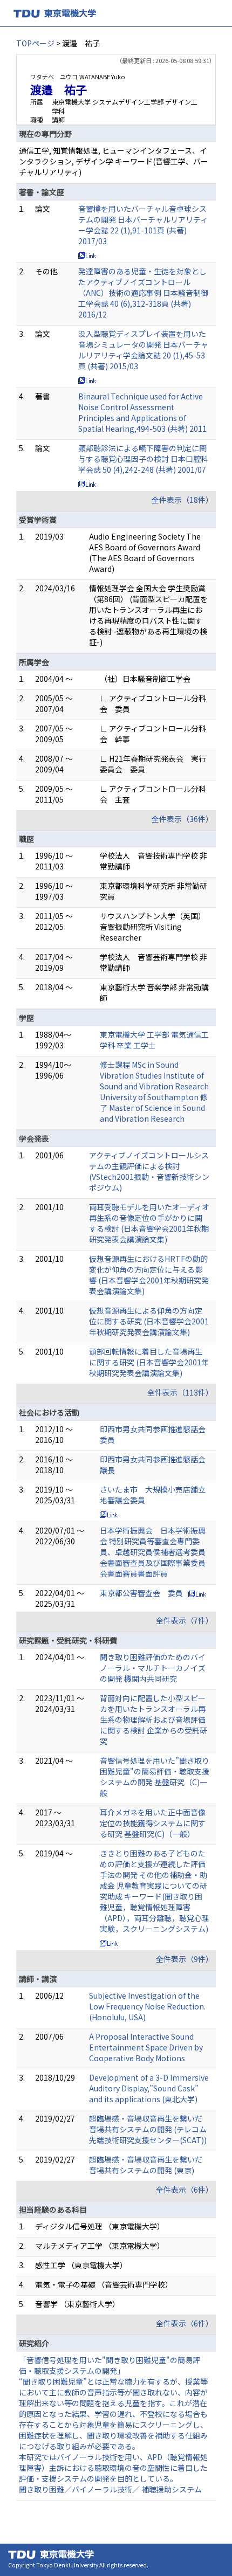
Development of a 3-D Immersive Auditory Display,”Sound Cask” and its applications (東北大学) (149, 2088)
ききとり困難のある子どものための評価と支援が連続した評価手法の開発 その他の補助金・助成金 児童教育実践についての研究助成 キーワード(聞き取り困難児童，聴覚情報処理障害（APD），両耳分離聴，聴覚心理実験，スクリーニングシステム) (155, 1891)
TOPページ (35, 43)
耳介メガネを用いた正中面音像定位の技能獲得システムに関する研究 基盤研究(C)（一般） (153, 1823)
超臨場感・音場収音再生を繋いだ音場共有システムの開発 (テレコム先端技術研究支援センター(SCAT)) (148, 2129)
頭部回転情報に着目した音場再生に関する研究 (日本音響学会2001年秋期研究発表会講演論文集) (149, 1362)
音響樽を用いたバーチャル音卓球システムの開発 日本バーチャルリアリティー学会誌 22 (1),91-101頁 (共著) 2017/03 (143, 225)
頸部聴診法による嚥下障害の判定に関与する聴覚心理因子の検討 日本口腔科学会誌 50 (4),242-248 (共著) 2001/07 (143, 459)
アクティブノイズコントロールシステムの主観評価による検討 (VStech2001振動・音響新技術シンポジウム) (149, 1171)
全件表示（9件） (185, 1959)
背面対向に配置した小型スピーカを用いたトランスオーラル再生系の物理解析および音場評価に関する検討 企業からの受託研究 (153, 1719)
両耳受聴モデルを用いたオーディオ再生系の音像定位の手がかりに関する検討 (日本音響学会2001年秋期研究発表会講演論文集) (149, 1223)
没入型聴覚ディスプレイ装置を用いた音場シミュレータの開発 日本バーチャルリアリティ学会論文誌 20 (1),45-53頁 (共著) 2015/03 (143, 350)
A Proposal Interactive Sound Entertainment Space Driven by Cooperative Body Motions (146, 2047)
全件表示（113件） (180, 1392)
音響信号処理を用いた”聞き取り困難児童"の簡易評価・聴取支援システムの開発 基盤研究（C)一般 (155, 1777)
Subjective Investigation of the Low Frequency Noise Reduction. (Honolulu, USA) (147, 2006)
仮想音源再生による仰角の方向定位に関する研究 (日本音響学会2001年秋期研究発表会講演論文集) (149, 1321)
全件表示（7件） (185, 1620)
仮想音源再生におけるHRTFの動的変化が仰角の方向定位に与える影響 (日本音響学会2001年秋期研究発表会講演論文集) (149, 1275)
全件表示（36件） (182, 819)
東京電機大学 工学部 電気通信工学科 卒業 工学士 (154, 1040)
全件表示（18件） (182, 500)
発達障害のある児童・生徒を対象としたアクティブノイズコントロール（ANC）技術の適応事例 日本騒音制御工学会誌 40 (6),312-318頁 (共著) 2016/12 (143, 293)
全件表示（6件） (185, 2190)
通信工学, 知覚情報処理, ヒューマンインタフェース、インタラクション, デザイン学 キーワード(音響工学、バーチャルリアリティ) (114, 161)
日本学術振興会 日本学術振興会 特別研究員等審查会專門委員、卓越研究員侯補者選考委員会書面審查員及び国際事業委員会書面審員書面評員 (153, 1552)
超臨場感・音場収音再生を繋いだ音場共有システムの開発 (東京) (146, 2165)
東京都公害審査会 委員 (141, 1593)
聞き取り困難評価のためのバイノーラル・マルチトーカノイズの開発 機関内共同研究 (153, 1668)
